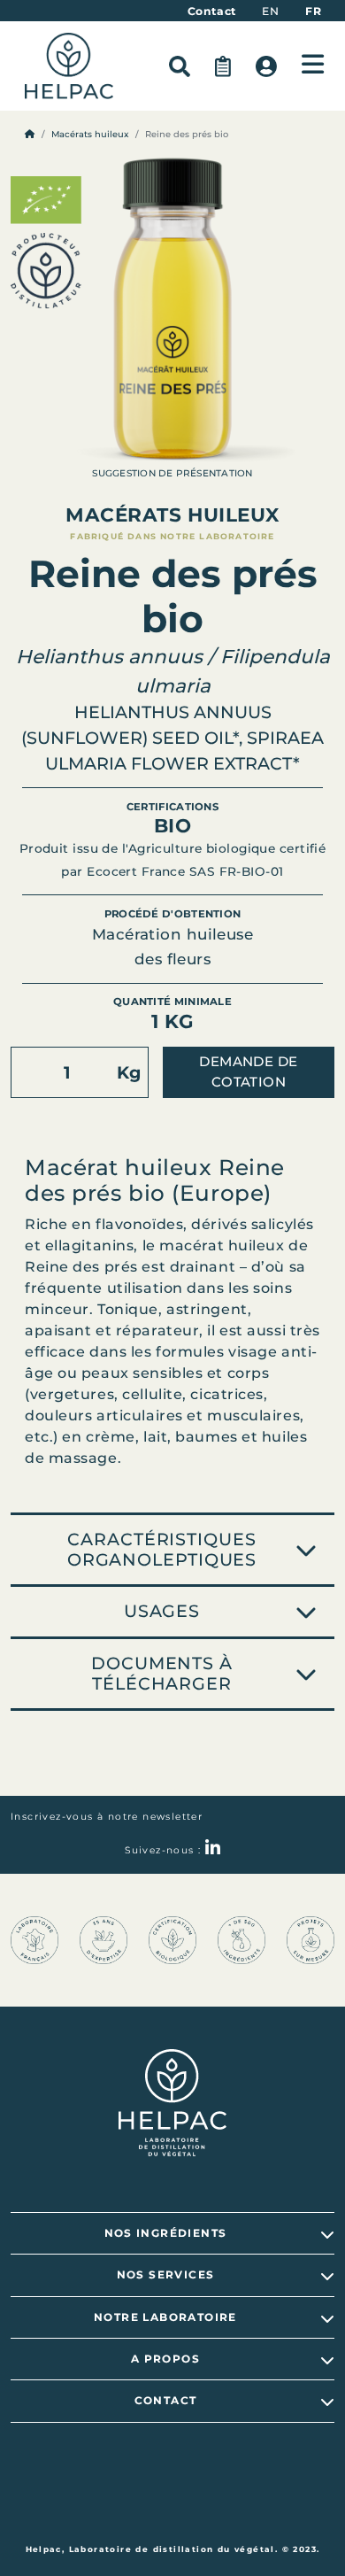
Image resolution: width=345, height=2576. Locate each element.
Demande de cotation (248, 1071)
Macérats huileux (90, 134)
